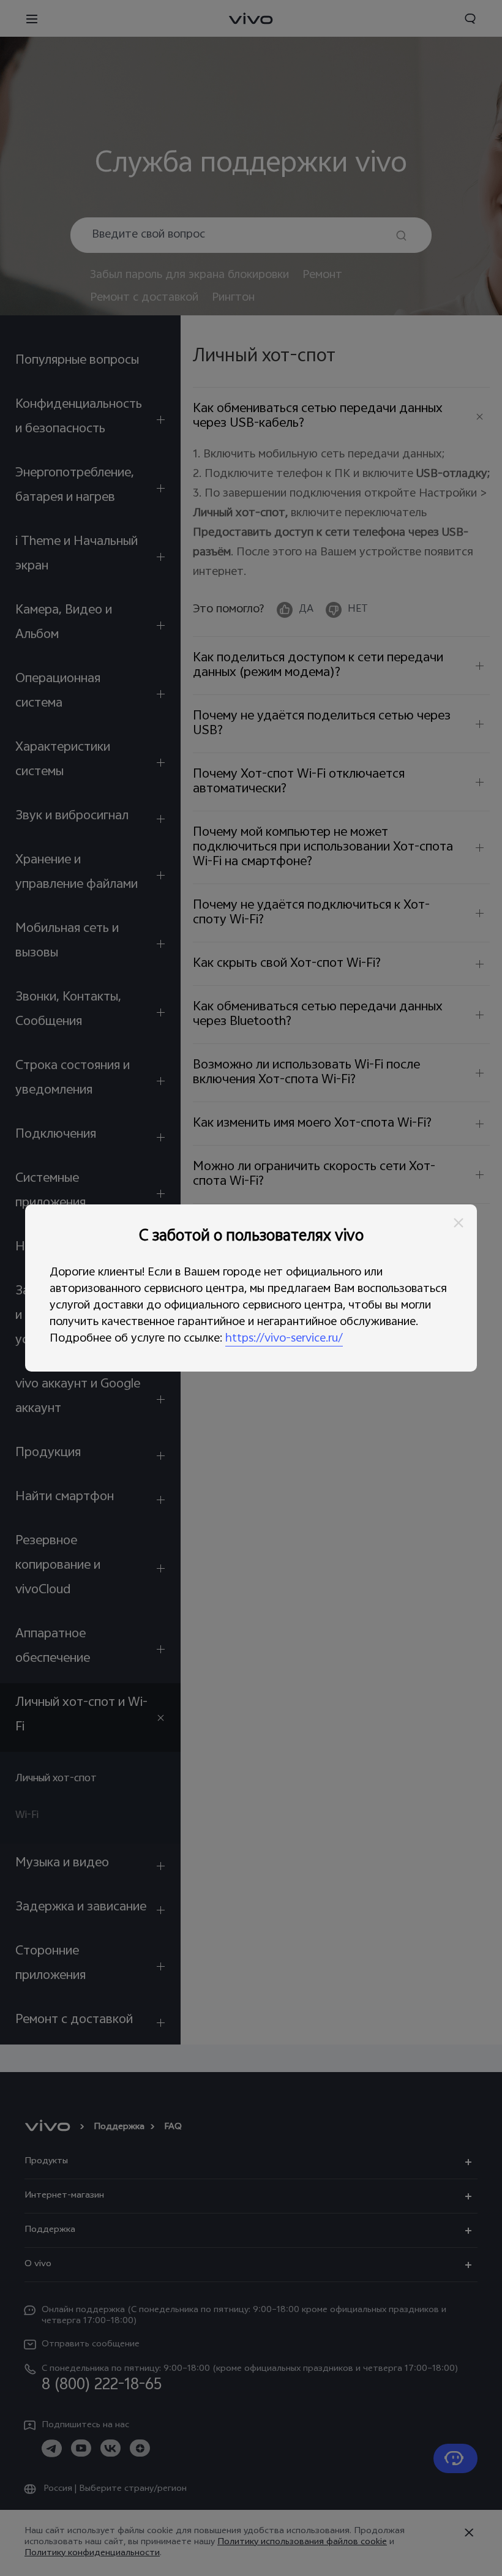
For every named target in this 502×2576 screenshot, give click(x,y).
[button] (459, 1223)
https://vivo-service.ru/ (284, 1339)
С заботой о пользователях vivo (251, 1237)
